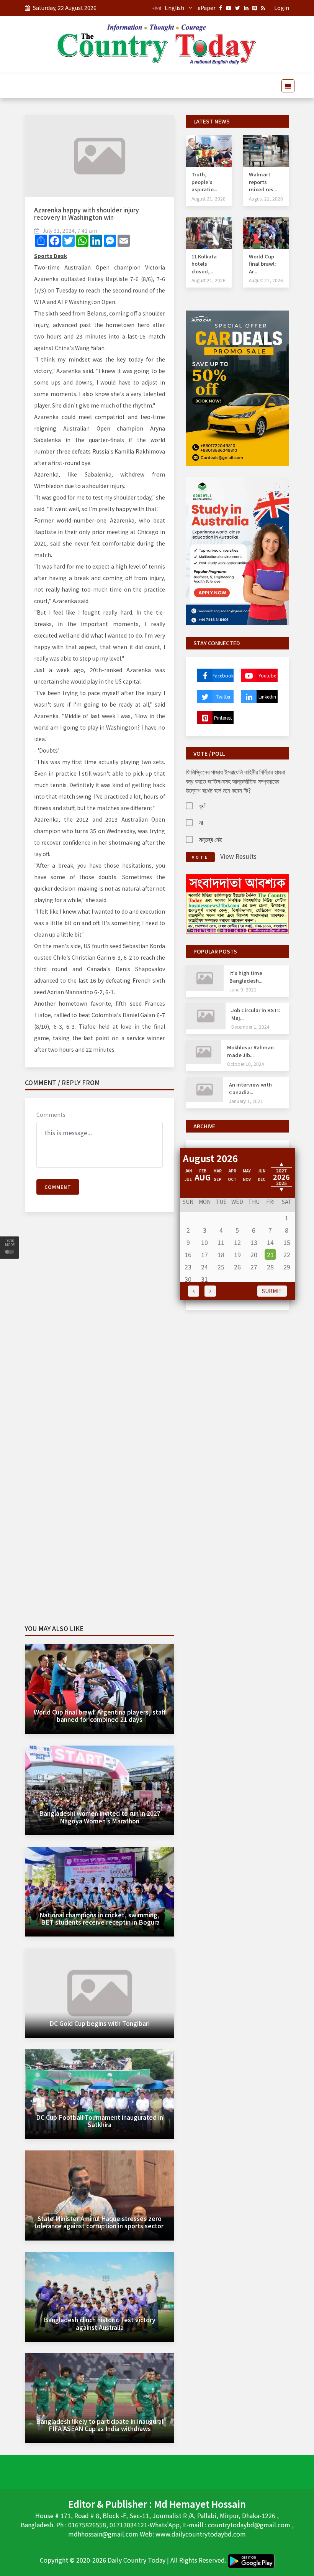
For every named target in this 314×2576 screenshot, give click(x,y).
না (201, 822)
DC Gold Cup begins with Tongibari (100, 2023)
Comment (58, 1187)
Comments (51, 1115)
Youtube (267, 675)
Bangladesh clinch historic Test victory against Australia (100, 2323)
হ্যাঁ (202, 806)
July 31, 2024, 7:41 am (70, 230)
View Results (238, 856)
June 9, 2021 (243, 989)
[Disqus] (100, 1329)
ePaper (207, 8)
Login (282, 8)
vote (200, 857)
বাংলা (157, 8)
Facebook (223, 675)
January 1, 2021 (246, 1101)
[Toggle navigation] (286, 86)
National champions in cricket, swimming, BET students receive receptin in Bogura (100, 1918)
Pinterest (223, 718)
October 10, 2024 (246, 1064)
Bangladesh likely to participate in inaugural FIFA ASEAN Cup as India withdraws (100, 2425)
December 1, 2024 (250, 1027)
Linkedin (267, 696)
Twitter (223, 696)
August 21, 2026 (209, 198)
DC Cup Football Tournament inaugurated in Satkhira (100, 2121)
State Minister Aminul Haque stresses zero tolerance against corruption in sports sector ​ (100, 2222)
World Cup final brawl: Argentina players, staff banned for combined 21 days (100, 1715)
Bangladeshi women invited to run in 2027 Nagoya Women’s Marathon (100, 1817)
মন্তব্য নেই (211, 839)
